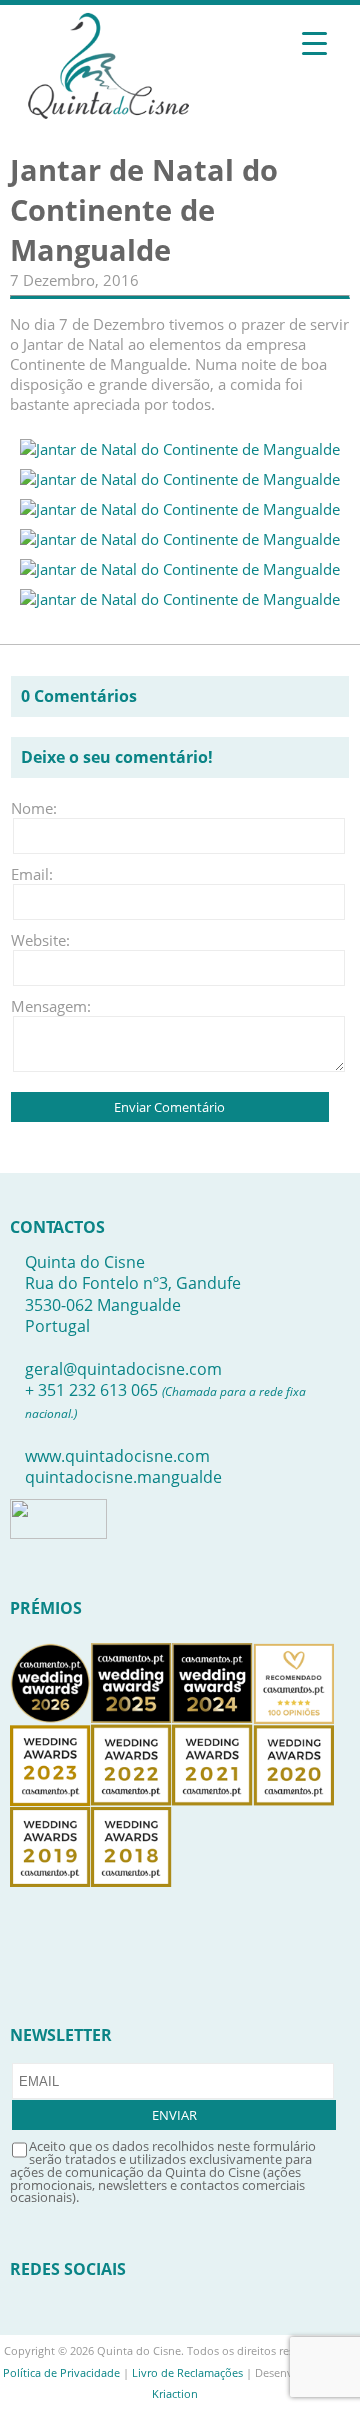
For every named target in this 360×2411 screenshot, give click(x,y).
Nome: (34, 808)
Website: (40, 940)
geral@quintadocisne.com (123, 1369)
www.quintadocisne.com (117, 1456)
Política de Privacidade (61, 2372)
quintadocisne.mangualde (123, 1477)
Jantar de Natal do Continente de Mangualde (144, 210)
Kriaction (175, 2393)
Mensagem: (41, 1006)
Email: (32, 874)
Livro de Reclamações (187, 2372)
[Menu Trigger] (314, 42)
